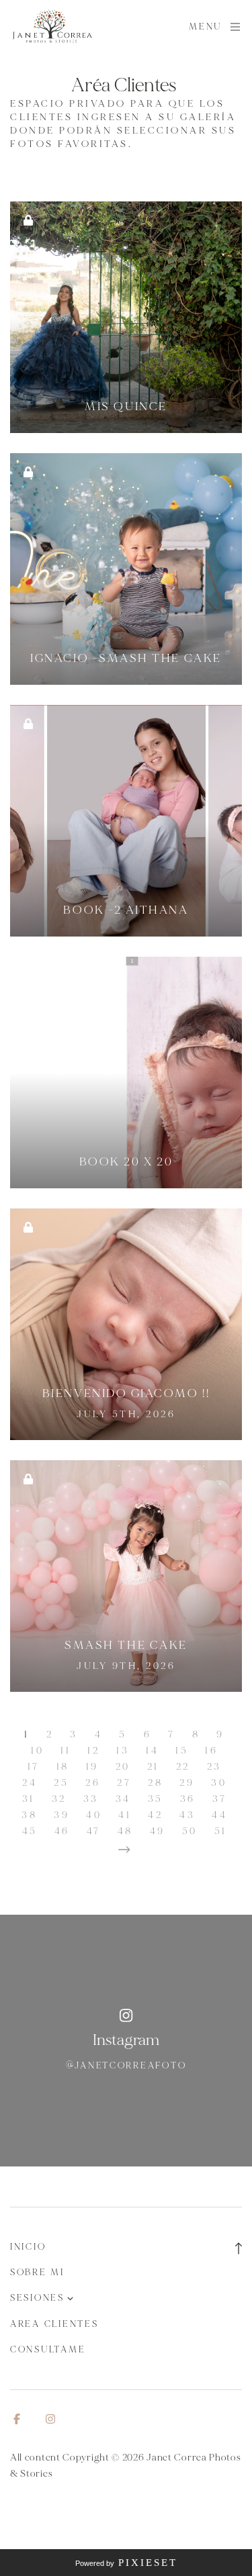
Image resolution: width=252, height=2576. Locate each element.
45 (30, 1831)
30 (219, 1783)
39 (61, 1815)
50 (190, 1831)
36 (188, 1799)
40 (94, 1815)
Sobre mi (37, 2273)
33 (91, 1799)
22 (183, 1767)
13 (123, 1751)
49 (158, 1831)
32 (59, 1799)
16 (211, 1751)
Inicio (28, 2247)
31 (29, 1799)
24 (30, 1783)
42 (155, 1815)
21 (153, 1767)
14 (152, 1751)
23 (214, 1767)
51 (221, 1831)
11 (66, 1751)
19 (92, 1767)
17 (34, 1767)
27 (124, 1783)
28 (155, 1783)
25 (61, 1783)
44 (219, 1815)
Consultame (48, 2350)
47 (94, 1831)
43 (187, 1815)
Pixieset (148, 2563)
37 (220, 1799)
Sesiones (37, 2298)
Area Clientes (54, 2324)
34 (123, 1799)
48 (125, 1831)
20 (123, 1767)
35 (156, 1799)
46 (62, 1831)
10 (37, 1751)
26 (93, 1783)
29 (187, 1783)
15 (182, 1751)
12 (93, 1751)
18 (63, 1767)
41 (125, 1815)
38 (29, 1815)
